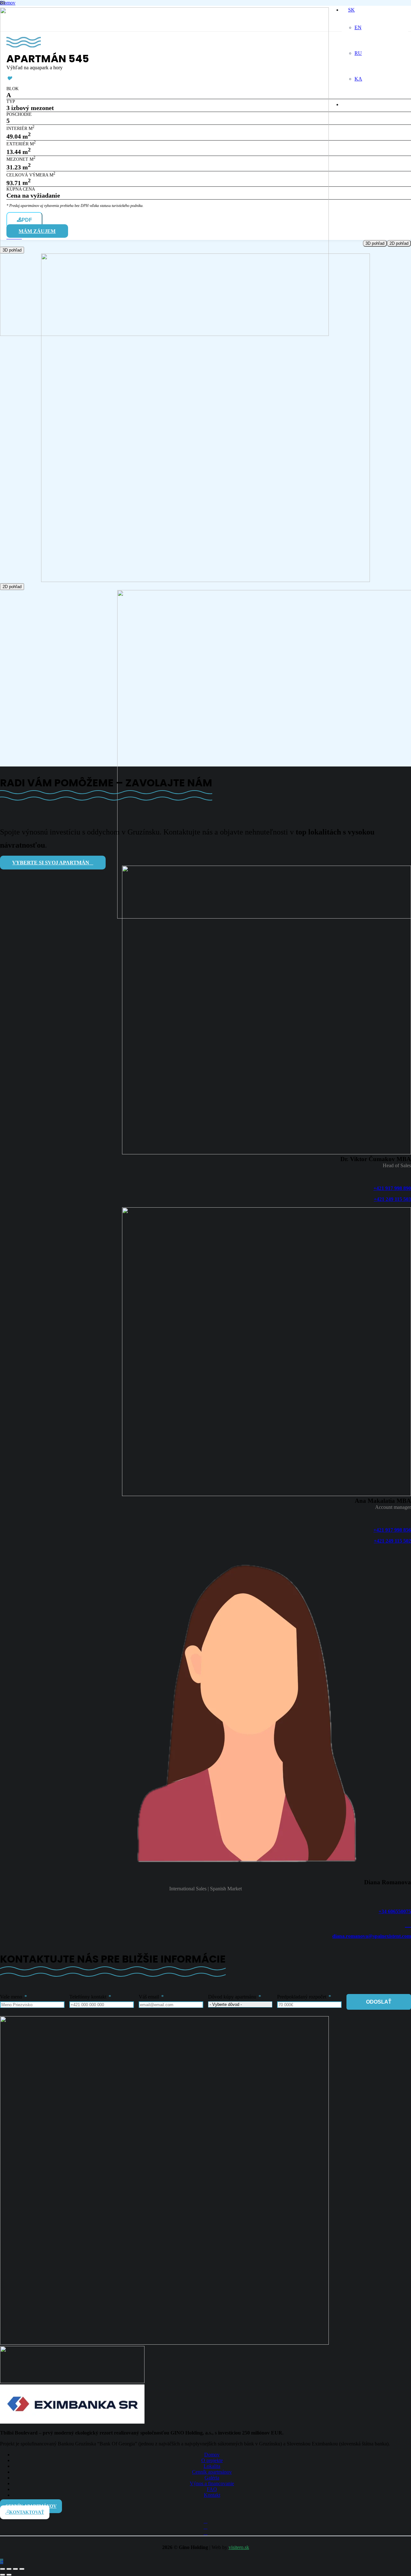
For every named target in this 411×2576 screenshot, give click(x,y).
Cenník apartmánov (212, 2472)
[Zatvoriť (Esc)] (22, 2569)
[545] (205, 580)
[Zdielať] (15, 2569)
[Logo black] (164, 334)
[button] (2, 2561)
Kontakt (212, 2495)
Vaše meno (11, 1997)
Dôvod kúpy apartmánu (232, 1997)
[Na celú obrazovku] (9, 2569)
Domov (212, 2455)
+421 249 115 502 (392, 1541)
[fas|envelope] (205, 1924)
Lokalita (212, 2466)
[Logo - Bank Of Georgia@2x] (72, 2381)
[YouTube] (205, 2533)
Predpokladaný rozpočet (302, 1997)
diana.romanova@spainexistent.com (372, 1936)
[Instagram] (205, 2527)
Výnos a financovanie (212, 2483)
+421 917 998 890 (392, 1188)
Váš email (149, 1997)
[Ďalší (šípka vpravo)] (9, 2575)
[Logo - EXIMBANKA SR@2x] (72, 2422)
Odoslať (379, 2002)
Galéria (212, 2478)
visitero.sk (239, 2547)
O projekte (212, 2460)
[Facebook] (205, 2521)
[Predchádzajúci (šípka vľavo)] (3, 2575)
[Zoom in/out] (3, 2569)
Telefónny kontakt (88, 1997)
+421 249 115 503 (392, 1199)
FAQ (212, 2489)
